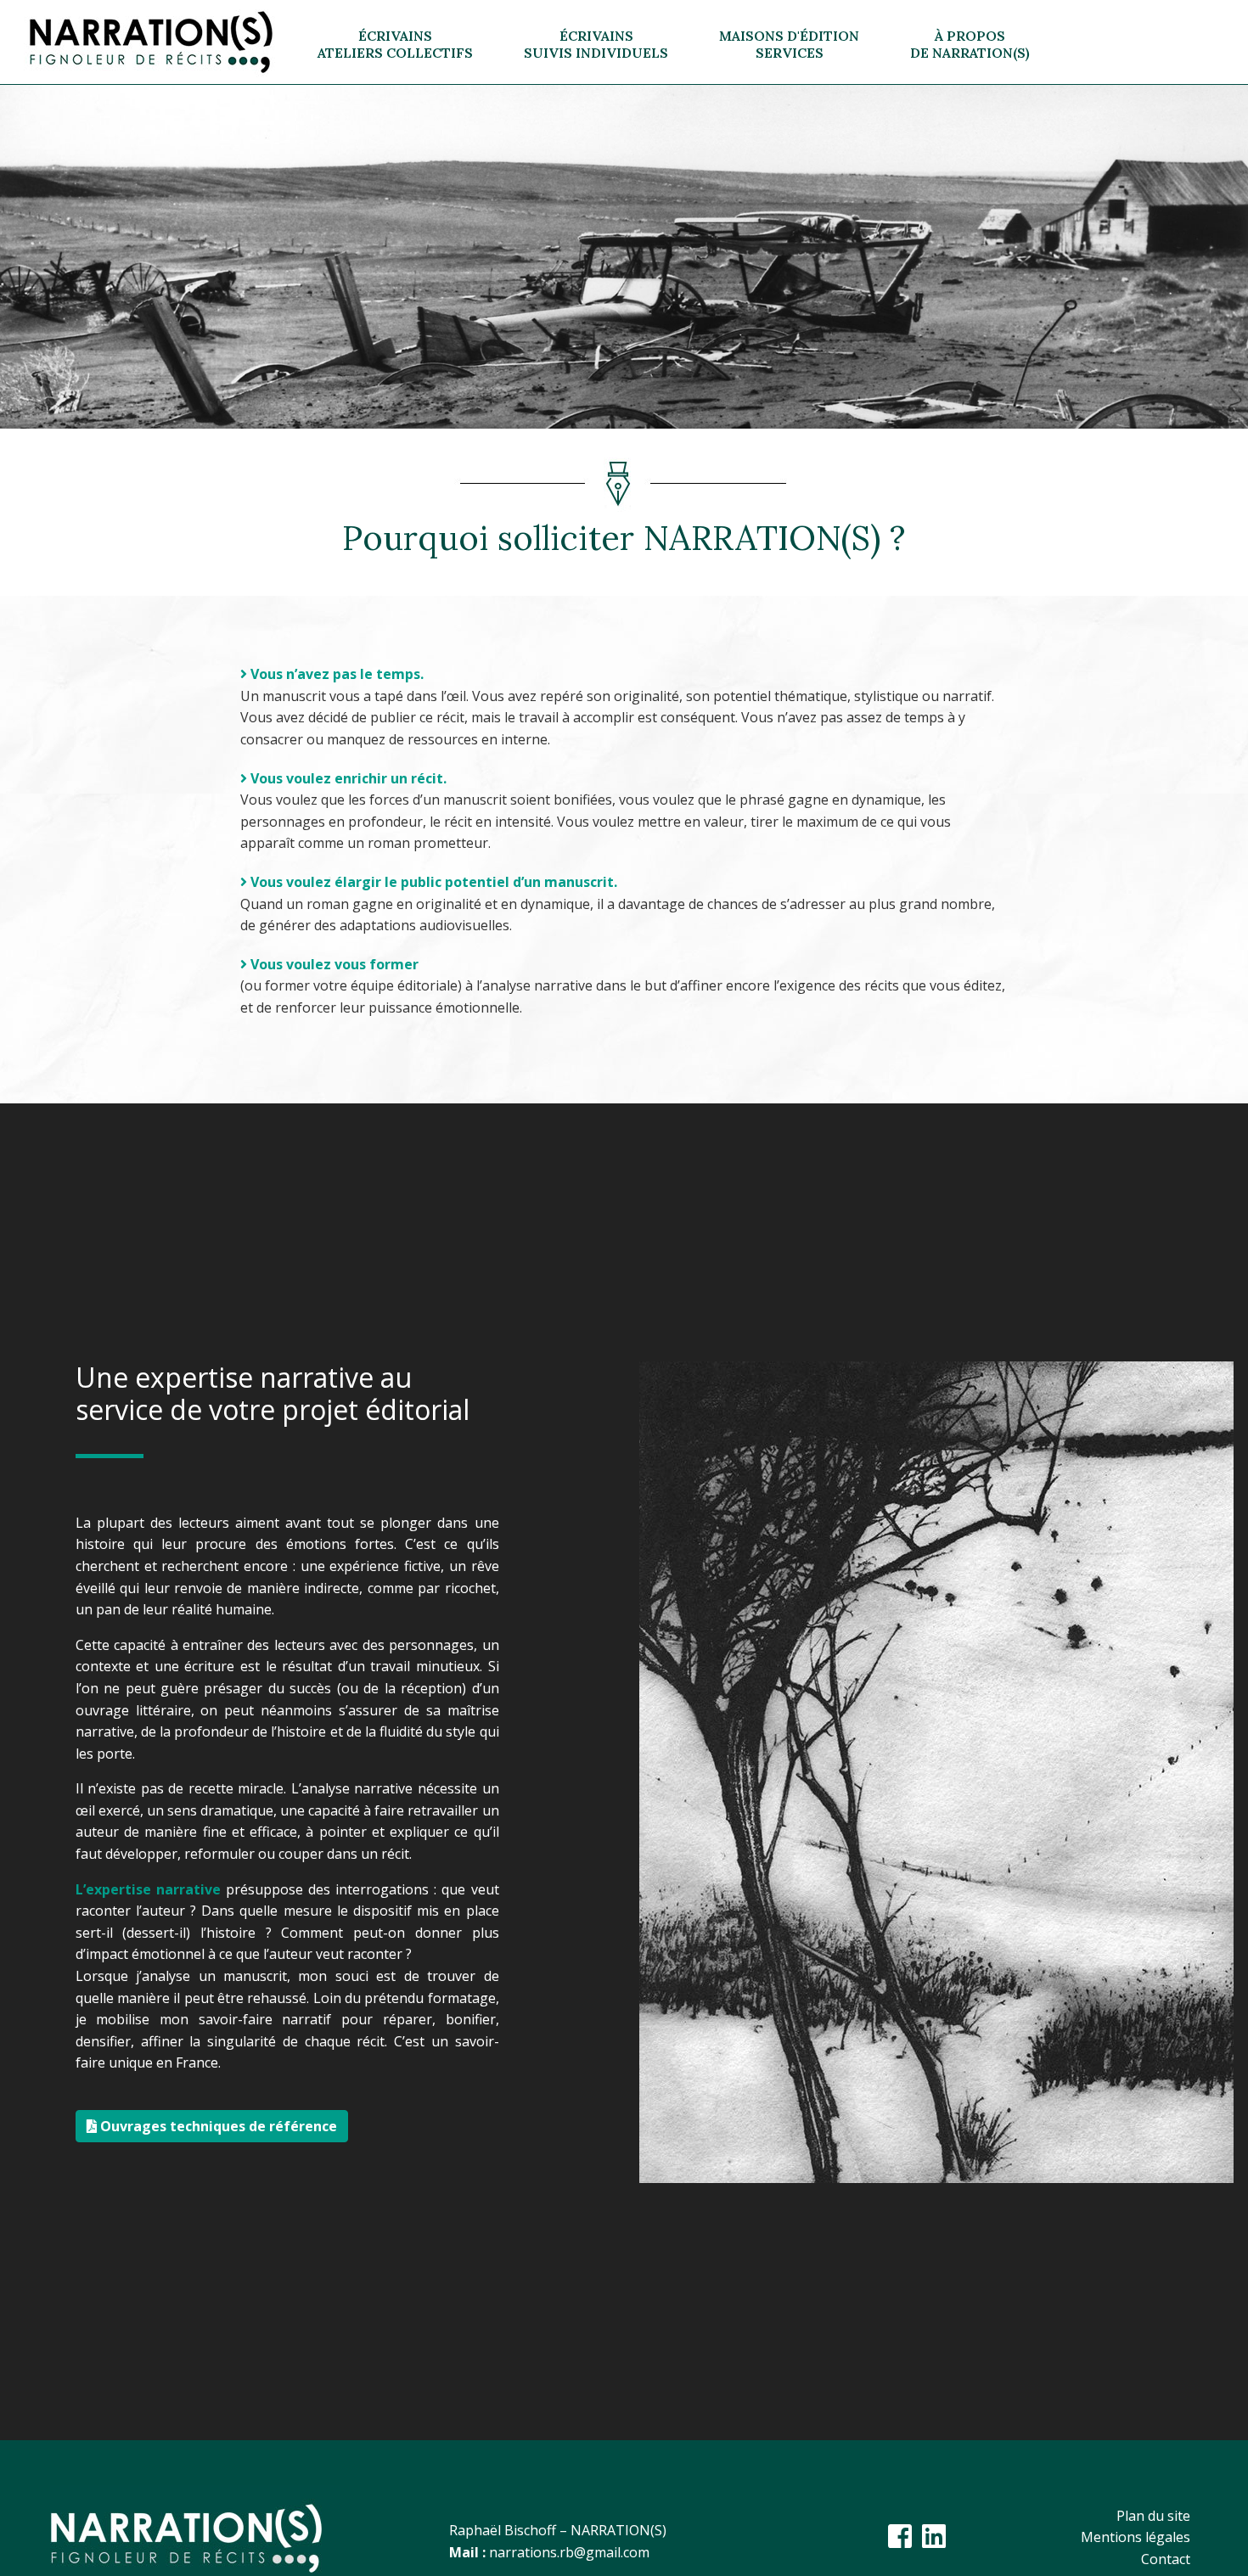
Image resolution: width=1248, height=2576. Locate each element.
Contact (1166, 2559)
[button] (395, 42)
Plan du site (1153, 2516)
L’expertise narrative (148, 1889)
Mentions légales (1136, 2537)
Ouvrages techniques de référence (217, 2126)
